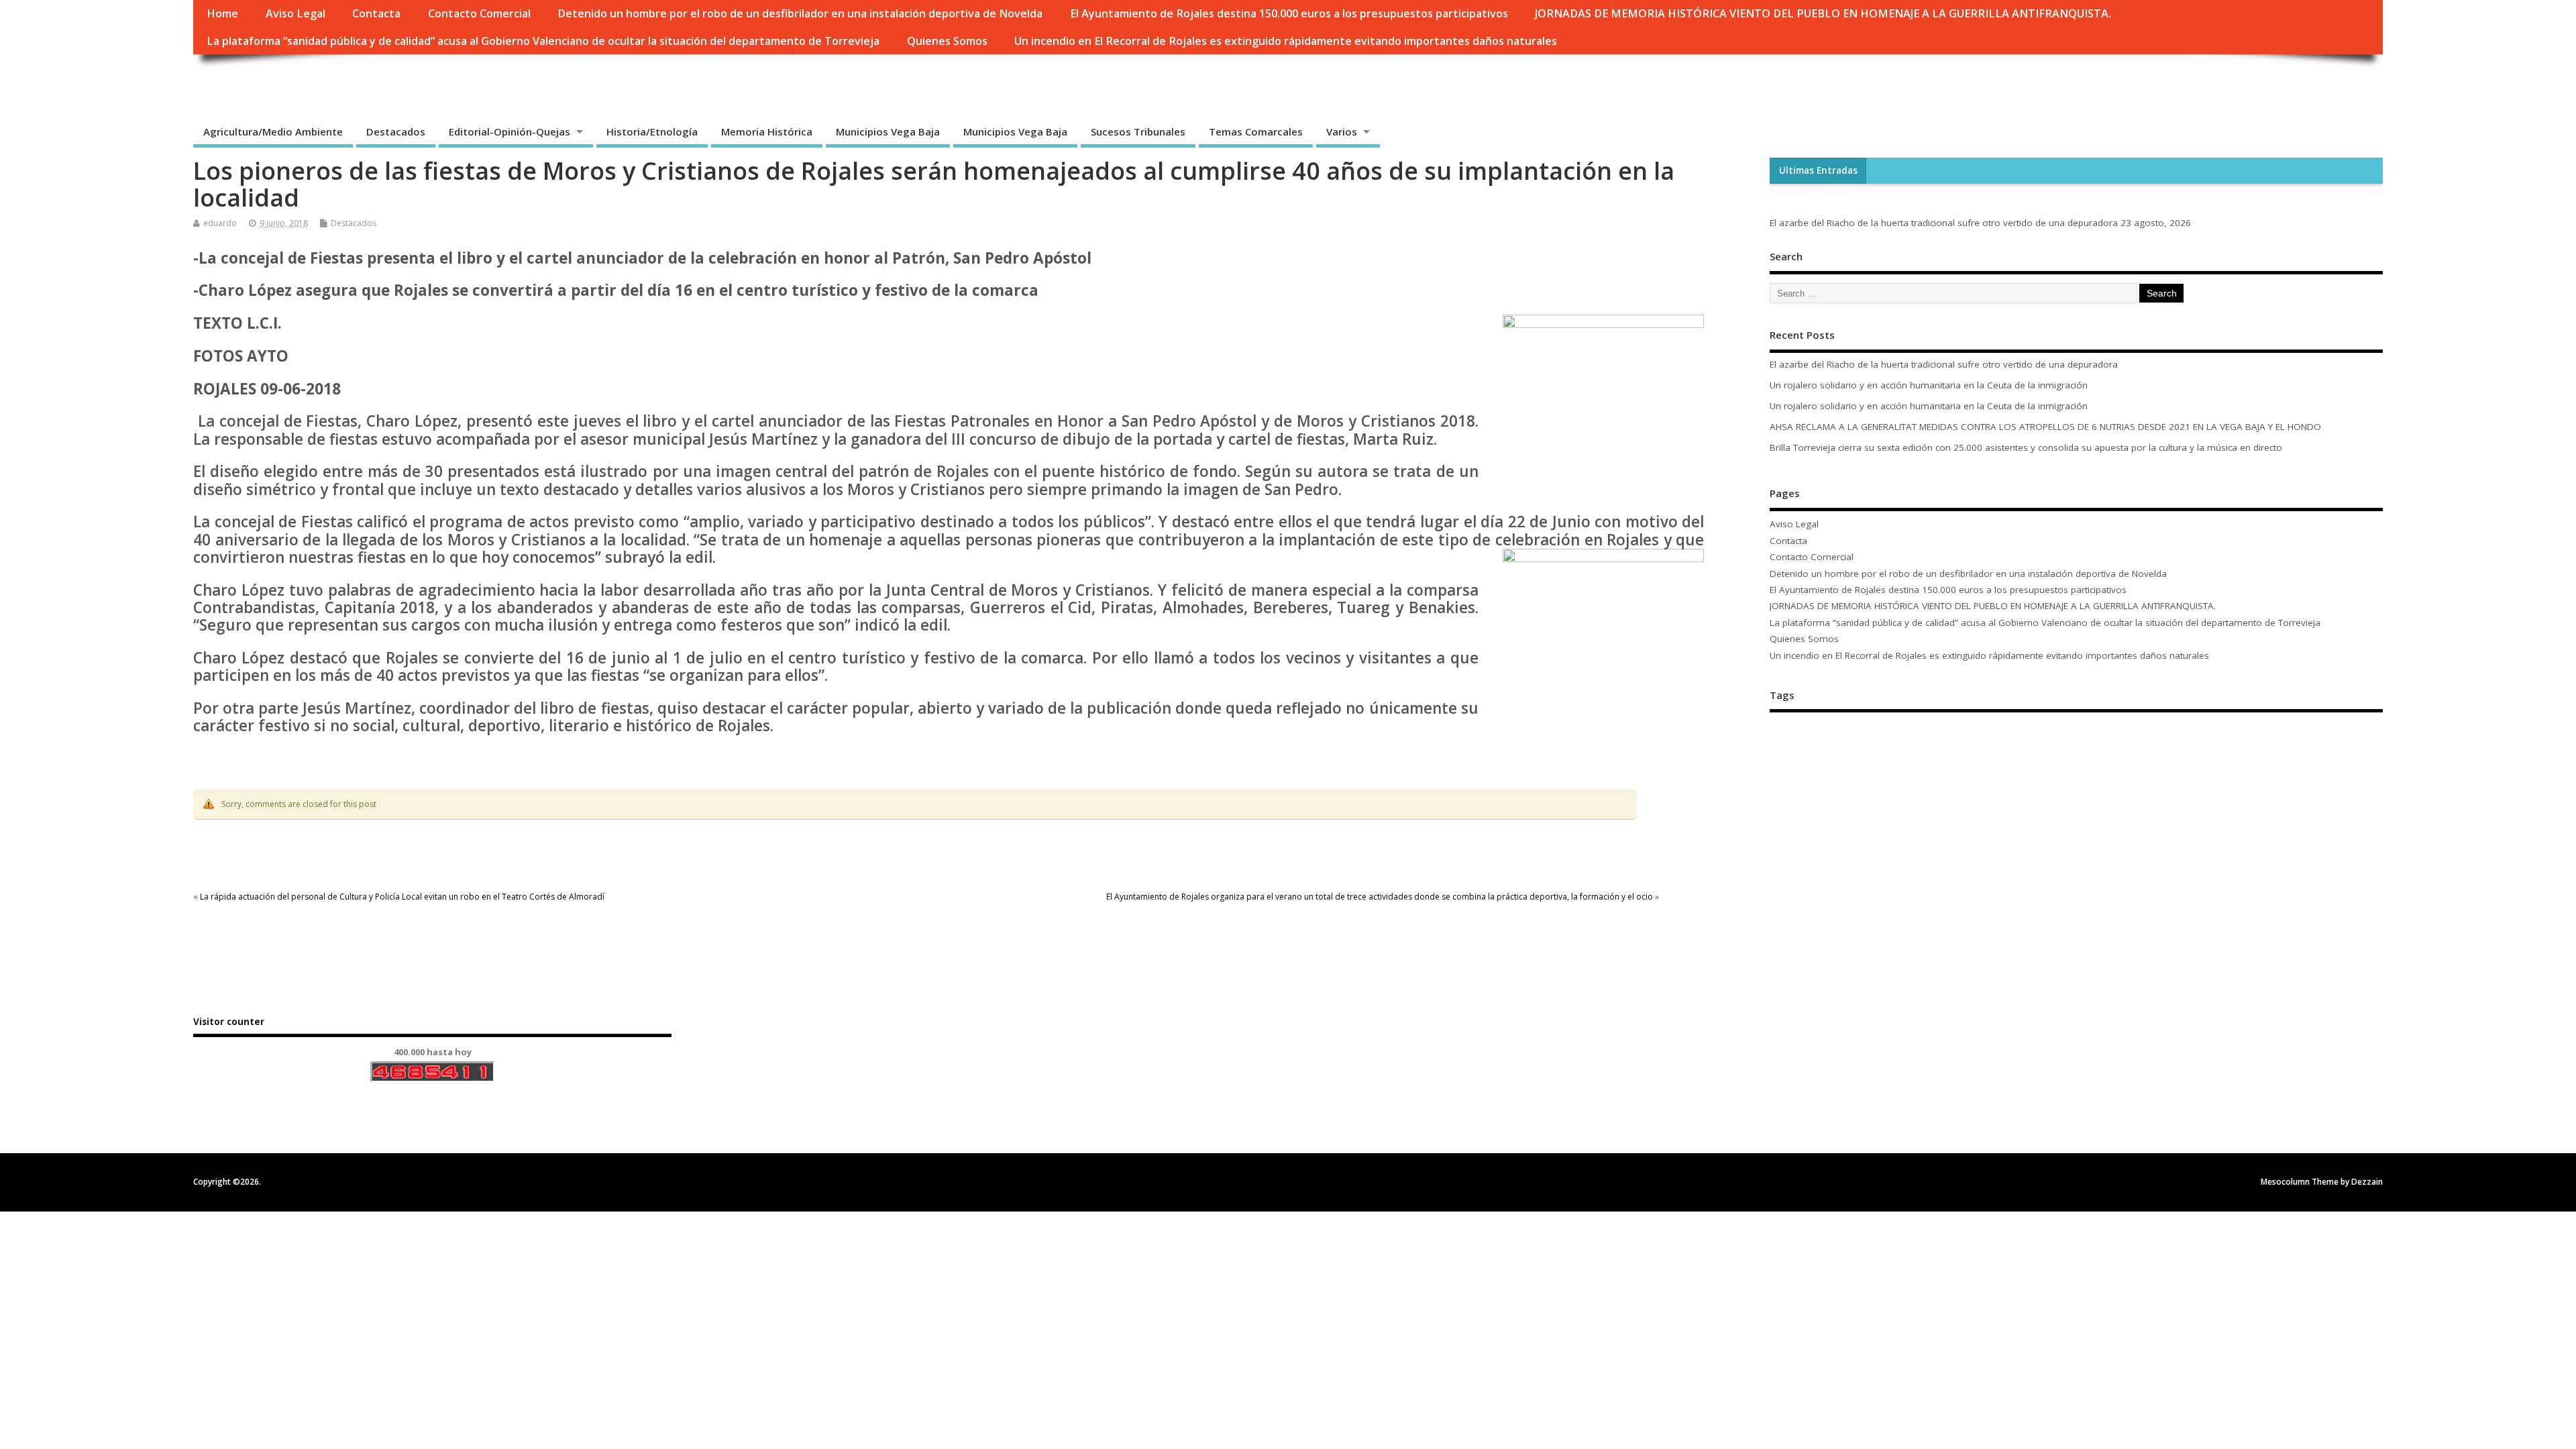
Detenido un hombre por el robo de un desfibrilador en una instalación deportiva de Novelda (800, 13)
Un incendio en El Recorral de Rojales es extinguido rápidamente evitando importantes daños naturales (1286, 41)
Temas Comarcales (1256, 131)
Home (222, 13)
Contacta (376, 13)
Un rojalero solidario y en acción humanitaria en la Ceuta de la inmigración (1929, 385)
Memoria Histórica (767, 131)
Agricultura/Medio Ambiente (273, 131)
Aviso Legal (296, 13)
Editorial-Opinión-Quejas (509, 131)
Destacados (396, 131)
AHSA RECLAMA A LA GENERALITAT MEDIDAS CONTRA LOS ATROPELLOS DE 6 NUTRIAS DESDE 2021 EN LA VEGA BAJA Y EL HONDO (2047, 427)
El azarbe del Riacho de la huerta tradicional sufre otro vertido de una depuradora (1944, 223)
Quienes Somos (947, 41)
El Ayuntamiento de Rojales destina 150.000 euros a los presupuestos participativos (1289, 13)
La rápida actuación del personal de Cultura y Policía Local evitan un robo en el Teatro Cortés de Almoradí (402, 897)
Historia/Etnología (652, 131)
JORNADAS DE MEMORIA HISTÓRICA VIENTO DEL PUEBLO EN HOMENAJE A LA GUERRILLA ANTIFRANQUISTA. (1823, 13)
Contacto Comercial (479, 13)
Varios (1342, 131)
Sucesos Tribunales (1138, 131)
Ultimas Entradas (1818, 170)
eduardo (220, 223)
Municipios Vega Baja (888, 131)
